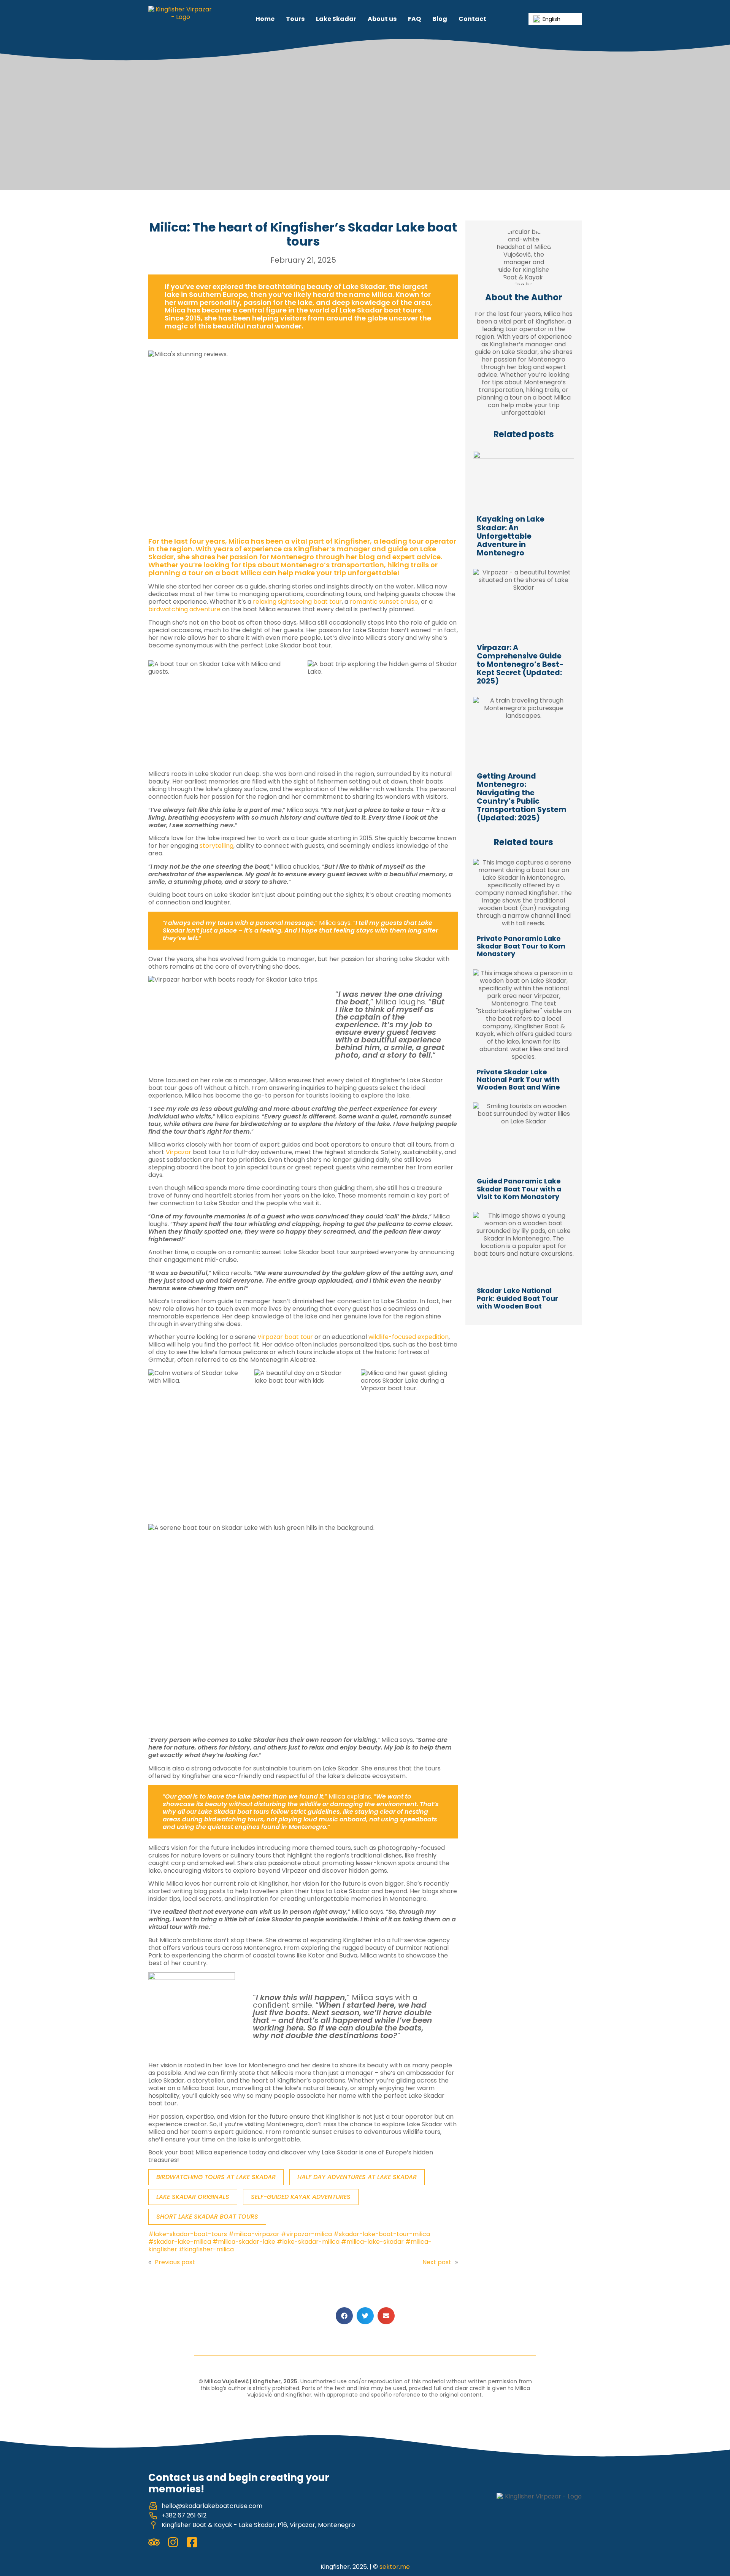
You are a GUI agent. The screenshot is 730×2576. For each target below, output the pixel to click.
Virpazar (179, 1152)
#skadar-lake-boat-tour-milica (382, 2234)
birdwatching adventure (184, 609)
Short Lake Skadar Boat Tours (207, 2217)
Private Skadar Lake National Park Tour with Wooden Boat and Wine (518, 1080)
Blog (440, 19)
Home (265, 19)
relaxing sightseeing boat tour (297, 602)
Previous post (175, 2262)
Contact (472, 19)
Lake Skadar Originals (193, 2197)
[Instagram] (173, 2542)
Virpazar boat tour (285, 1337)
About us (382, 19)
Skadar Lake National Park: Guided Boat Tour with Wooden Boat (517, 1298)
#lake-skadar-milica (308, 2242)
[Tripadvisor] (154, 2542)
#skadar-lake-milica (180, 2242)
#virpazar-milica (306, 2234)
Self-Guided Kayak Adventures (301, 2197)
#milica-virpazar (254, 2234)
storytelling (217, 846)
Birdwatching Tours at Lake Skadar (216, 2177)
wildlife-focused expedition (409, 1337)
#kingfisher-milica (206, 2249)
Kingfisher (352, 541)
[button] (344, 2316)
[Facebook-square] (192, 2542)
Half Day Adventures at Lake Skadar (357, 2177)
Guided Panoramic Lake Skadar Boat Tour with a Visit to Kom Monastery (519, 1189)
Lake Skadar (336, 19)
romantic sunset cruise (384, 602)
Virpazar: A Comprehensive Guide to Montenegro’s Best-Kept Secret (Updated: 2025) (520, 664)
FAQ (414, 19)
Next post (437, 2262)
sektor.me (395, 2567)
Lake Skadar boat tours (380, 310)
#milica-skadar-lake (244, 2242)
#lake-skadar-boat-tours (188, 2234)
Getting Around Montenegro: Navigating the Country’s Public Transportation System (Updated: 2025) (522, 797)
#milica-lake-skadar (372, 2242)
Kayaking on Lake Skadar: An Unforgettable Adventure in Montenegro (511, 536)
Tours (295, 19)
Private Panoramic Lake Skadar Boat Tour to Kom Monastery (521, 946)
